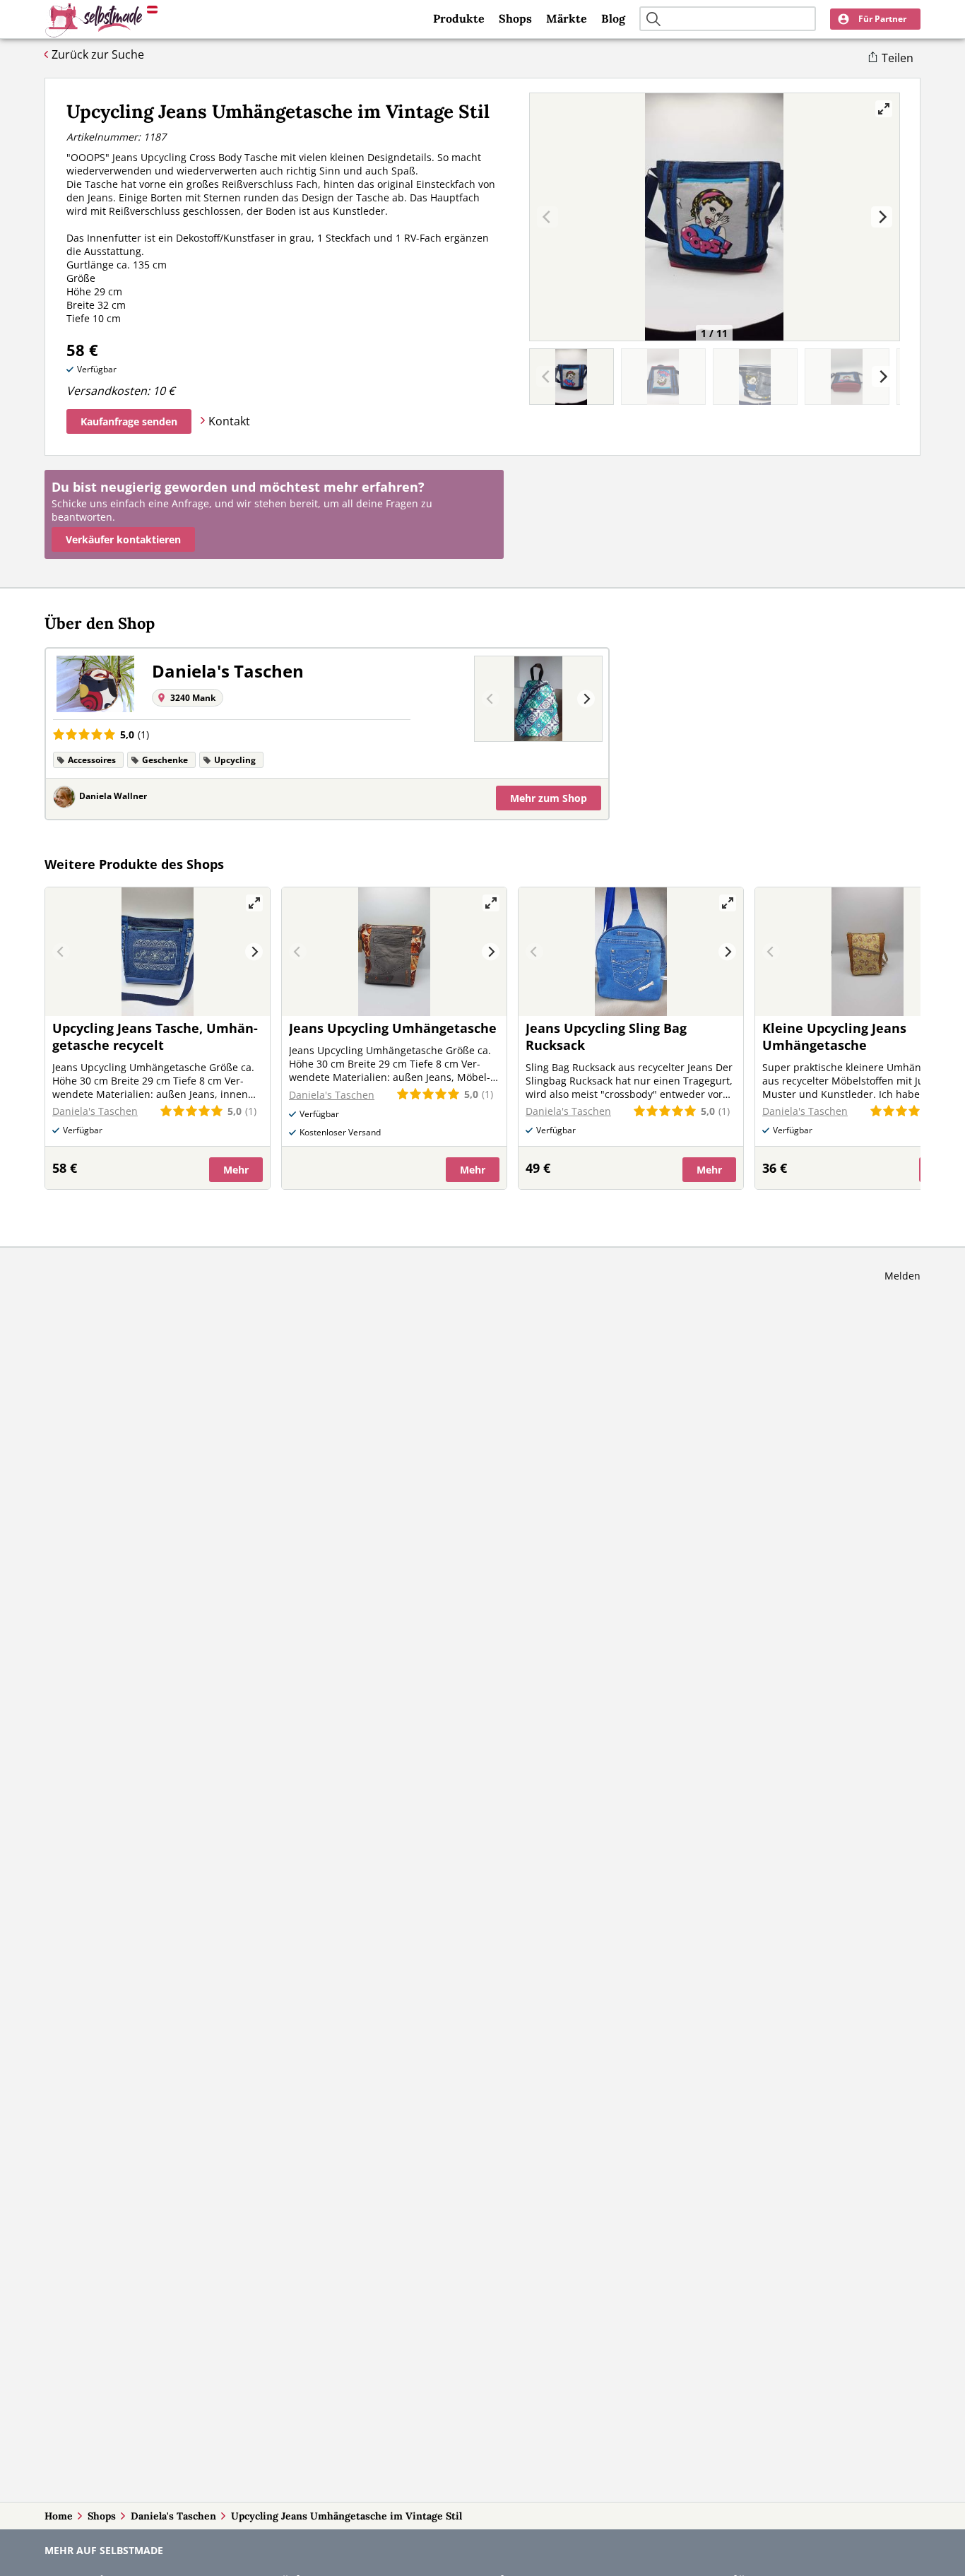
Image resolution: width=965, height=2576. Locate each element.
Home (59, 2516)
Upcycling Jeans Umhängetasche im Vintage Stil (347, 2516)
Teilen (898, 58)
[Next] (882, 217)
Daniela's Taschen (173, 2516)
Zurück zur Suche (98, 54)
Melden (902, 1276)
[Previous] (491, 699)
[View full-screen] (884, 109)
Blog (613, 18)
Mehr (549, 798)
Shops (515, 18)
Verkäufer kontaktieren (123, 539)
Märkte (567, 18)
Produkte (459, 18)
